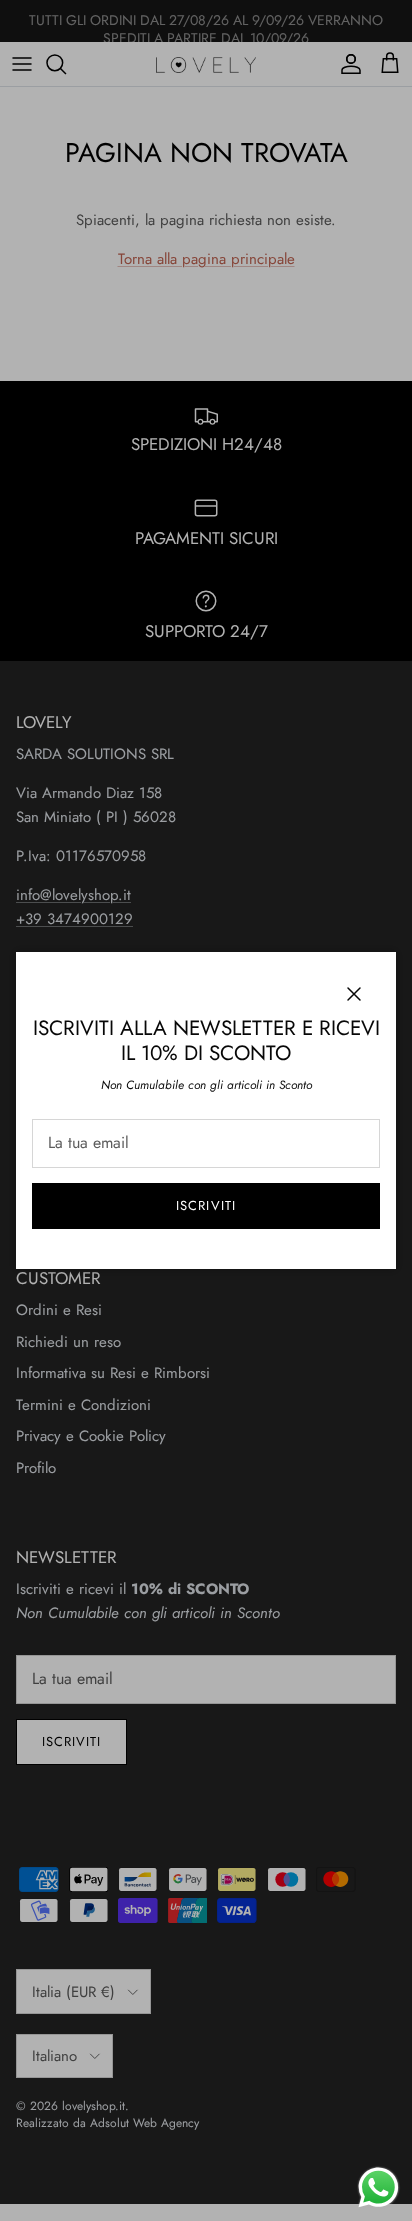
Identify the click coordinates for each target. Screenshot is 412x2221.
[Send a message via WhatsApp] (378, 2187)
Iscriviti (205, 1205)
